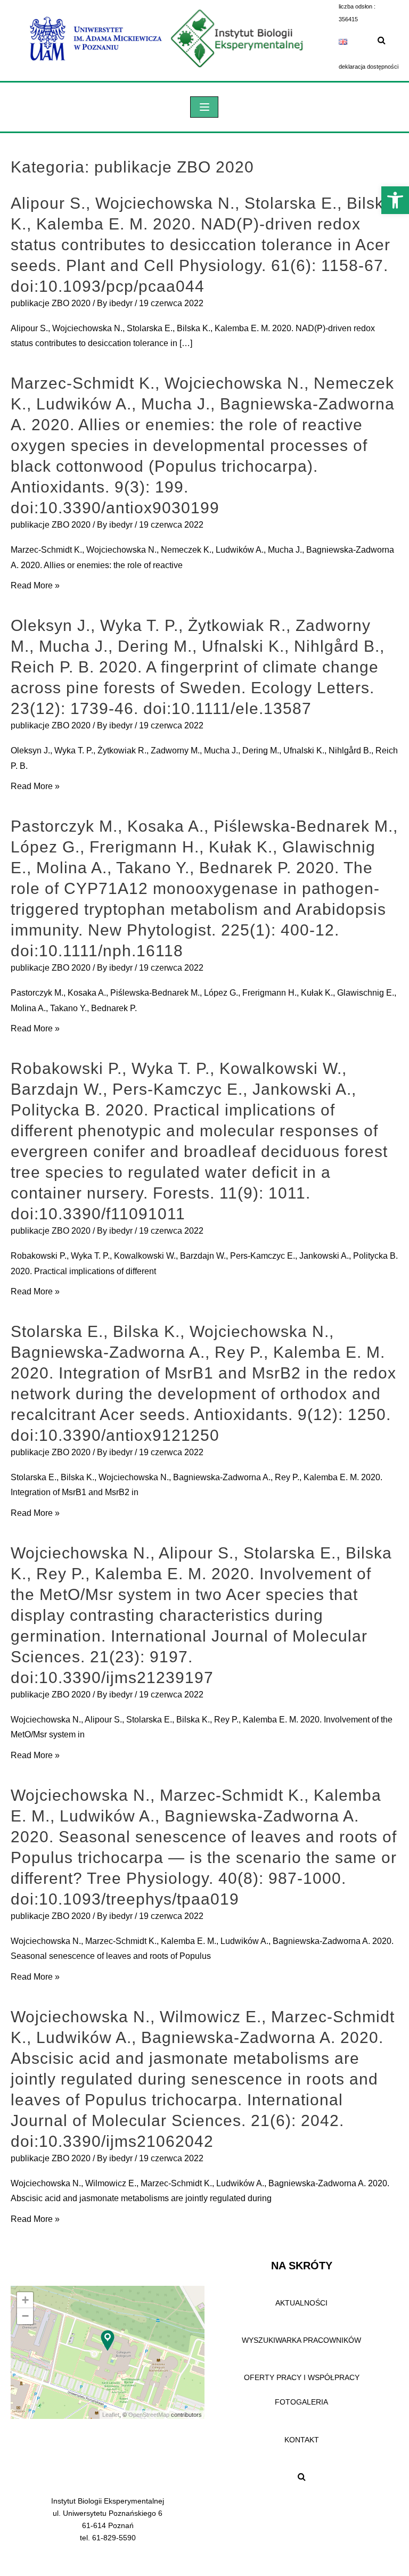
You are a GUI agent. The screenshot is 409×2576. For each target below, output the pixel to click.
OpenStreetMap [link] (149, 2415)
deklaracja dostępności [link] (369, 67)
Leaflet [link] (111, 2415)
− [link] (25, 2316)
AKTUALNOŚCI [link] (301, 2303)
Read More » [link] (35, 585)
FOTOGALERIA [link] (301, 2402)
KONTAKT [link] (302, 2440)
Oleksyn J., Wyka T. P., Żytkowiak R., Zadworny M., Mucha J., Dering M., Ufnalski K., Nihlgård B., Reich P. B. (204, 758)
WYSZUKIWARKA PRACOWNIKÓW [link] (301, 2340)
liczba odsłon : (357, 6)
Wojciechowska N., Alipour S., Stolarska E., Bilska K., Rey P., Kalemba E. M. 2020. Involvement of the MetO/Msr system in (202, 1727)
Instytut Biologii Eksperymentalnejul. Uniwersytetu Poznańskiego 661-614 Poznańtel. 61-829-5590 (108, 2519)
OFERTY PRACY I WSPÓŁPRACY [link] (302, 2377)
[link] (395, 200)
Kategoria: (132, 167)
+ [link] (25, 2300)
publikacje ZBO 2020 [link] (51, 303)
